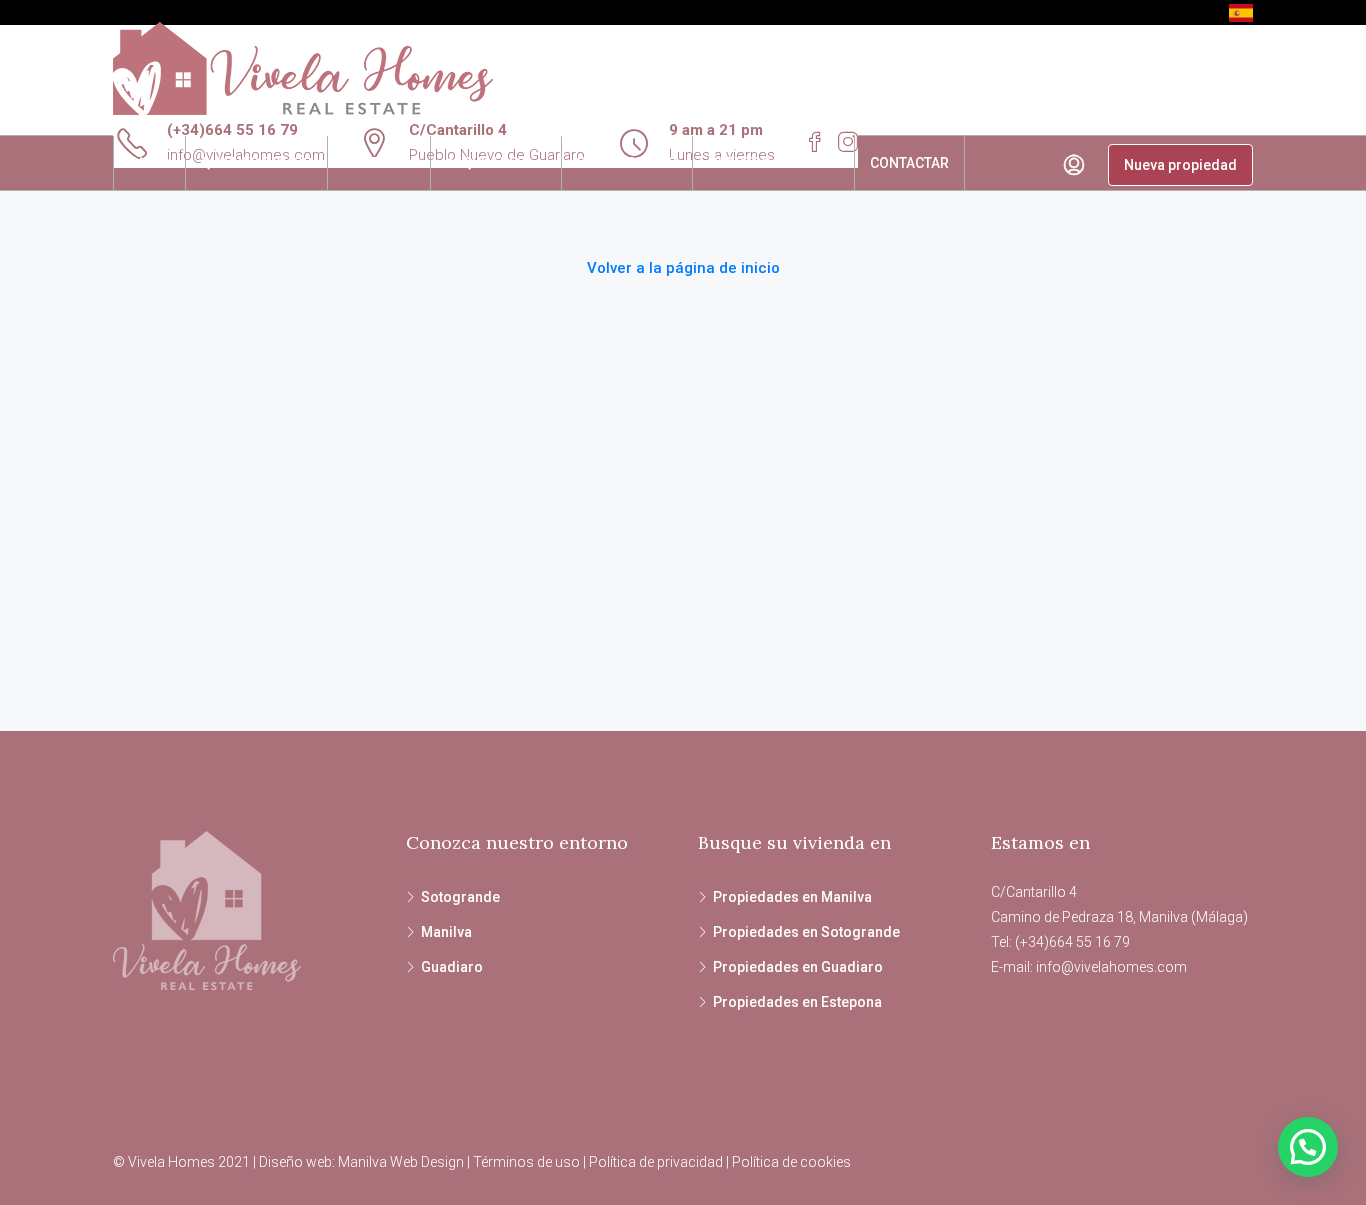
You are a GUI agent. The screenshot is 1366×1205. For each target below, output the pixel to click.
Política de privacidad (656, 1162)
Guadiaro (452, 967)
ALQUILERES (486, 163)
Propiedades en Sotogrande (806, 932)
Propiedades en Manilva (792, 897)
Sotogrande (460, 897)
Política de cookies (791, 1162)
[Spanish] (1241, 12)
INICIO (149, 163)
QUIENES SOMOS (256, 163)
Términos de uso (526, 1162)
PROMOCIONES (627, 163)
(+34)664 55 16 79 (232, 130)
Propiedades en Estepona (797, 1002)
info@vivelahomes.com (1111, 967)
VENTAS (369, 163)
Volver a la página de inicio (683, 268)
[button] (1308, 1147)
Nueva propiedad (1180, 165)
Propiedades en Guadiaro (798, 967)
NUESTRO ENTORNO (773, 163)
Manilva (446, 932)
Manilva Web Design (401, 1162)
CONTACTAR (909, 163)
